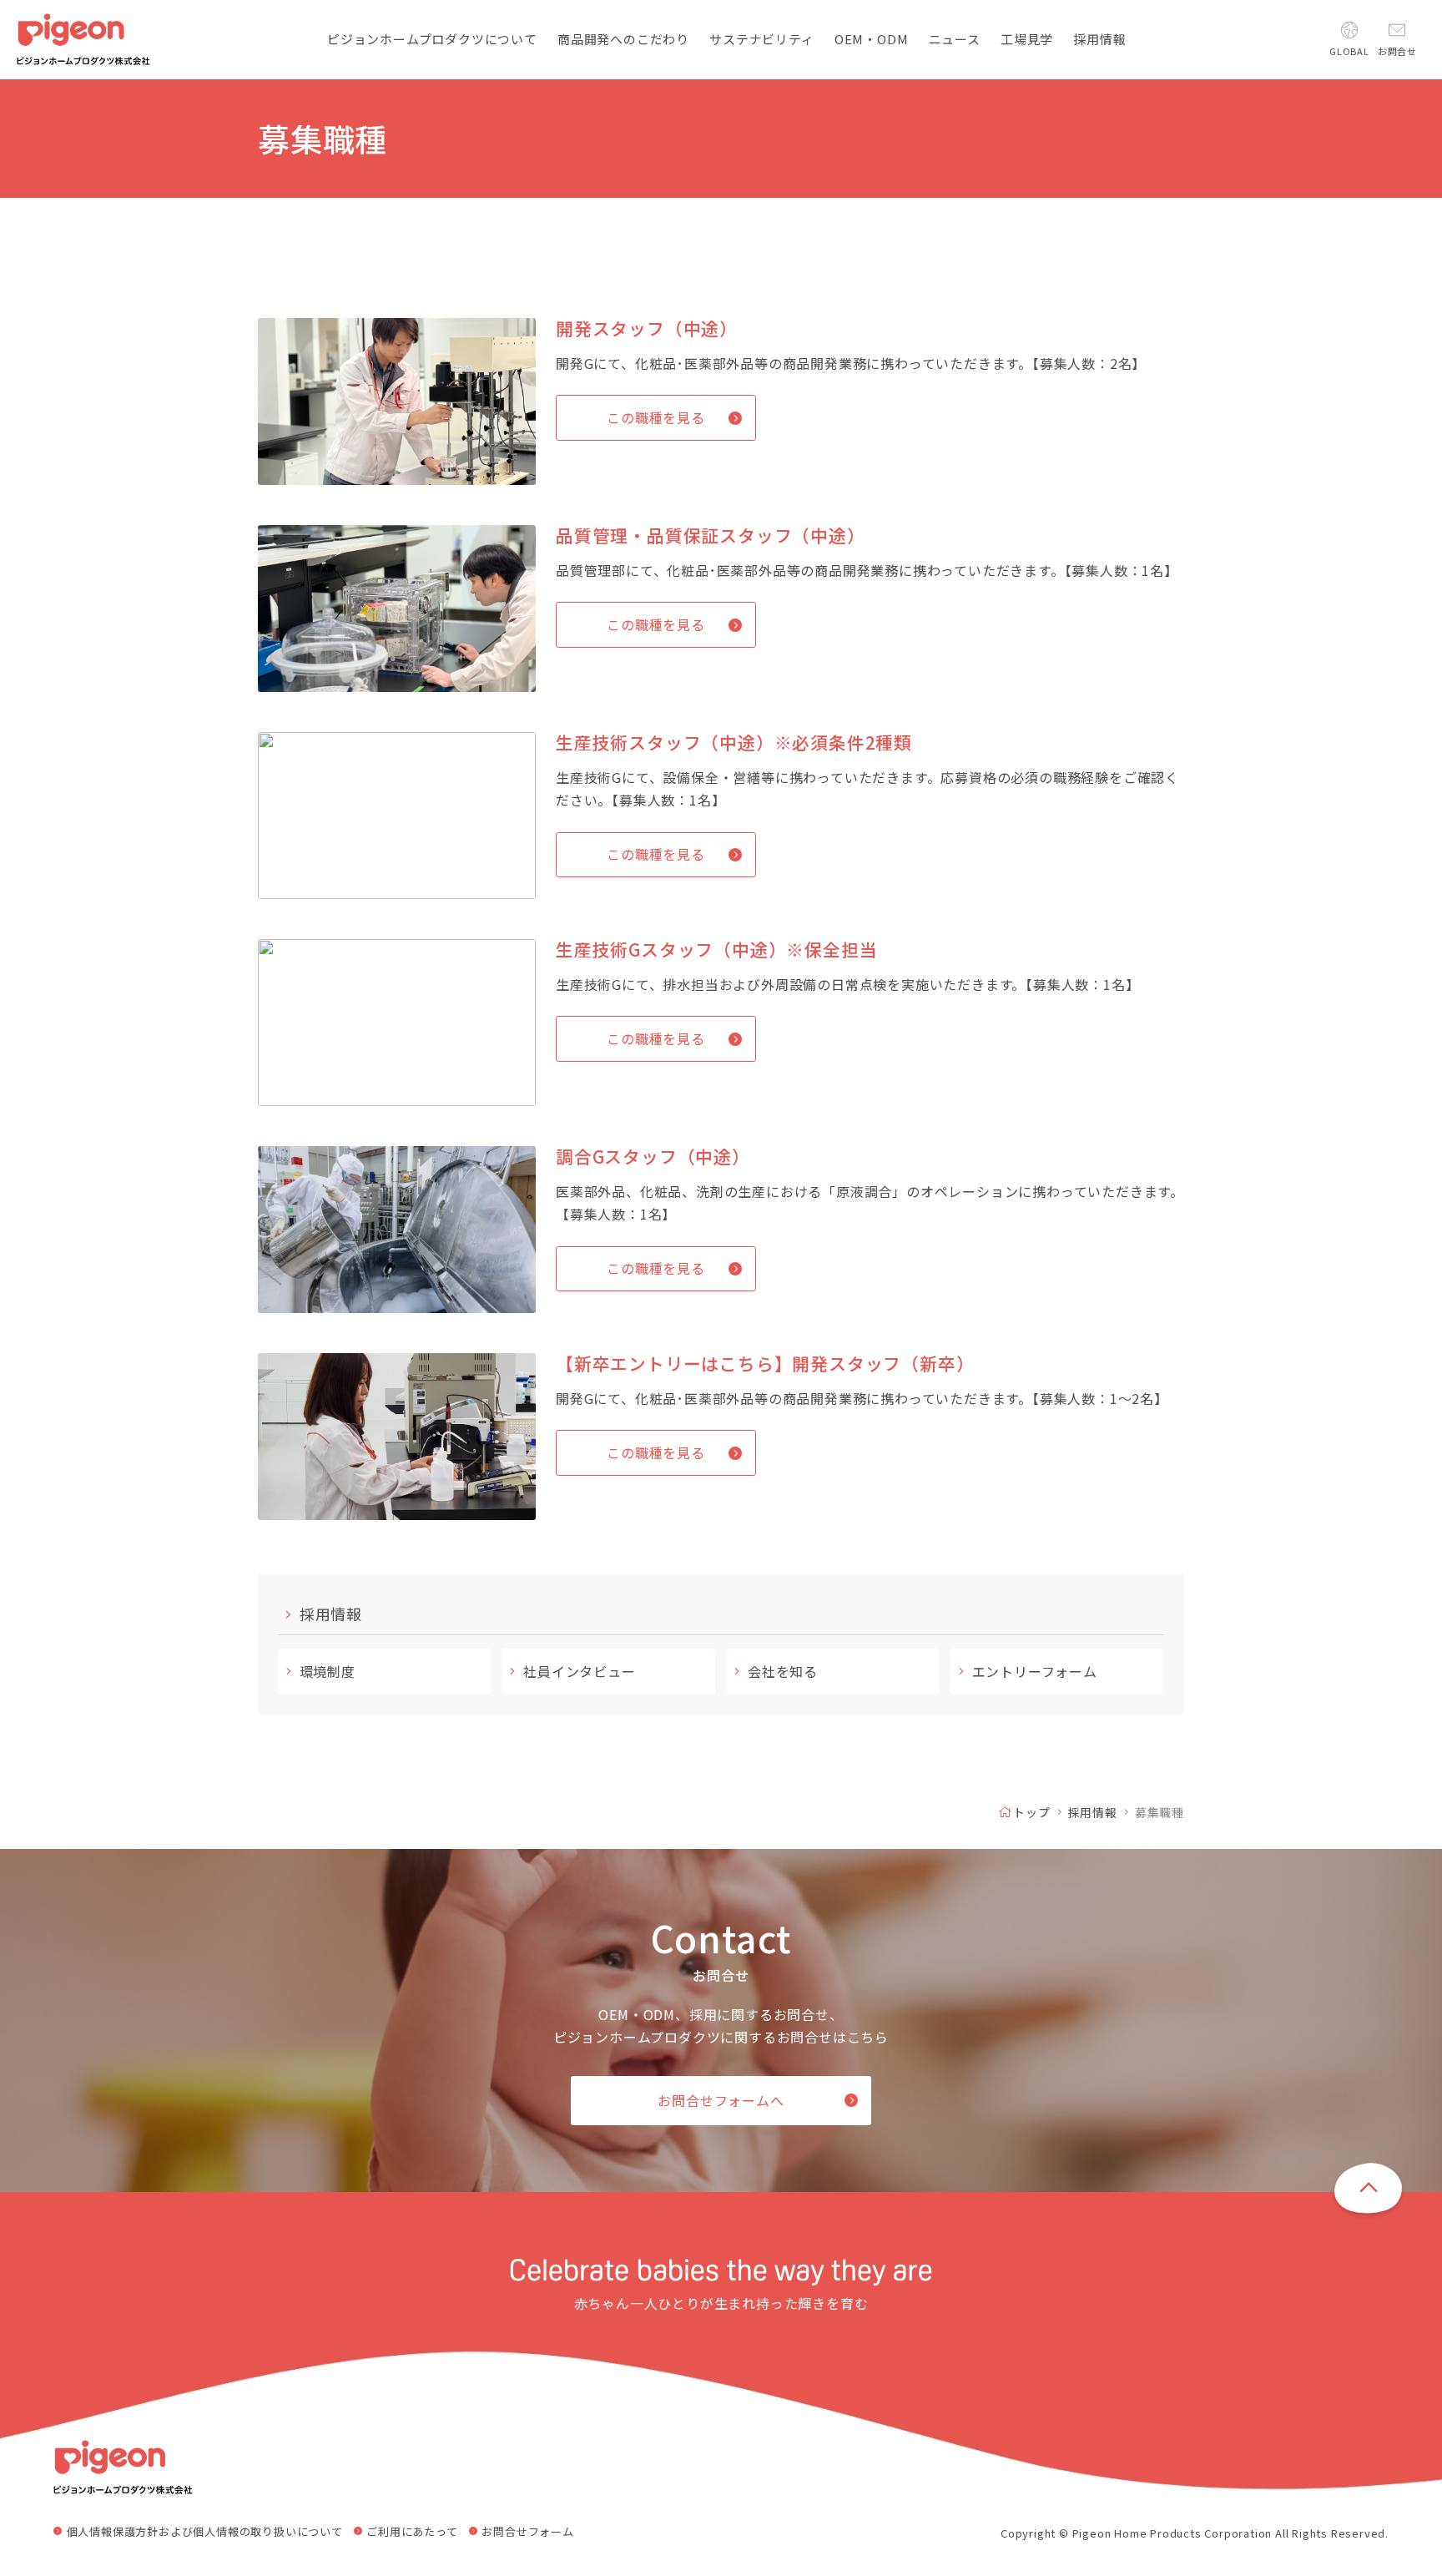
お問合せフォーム (527, 2532)
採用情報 (331, 1614)
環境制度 (328, 1671)
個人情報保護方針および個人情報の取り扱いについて (205, 2532)
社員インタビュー (579, 1671)
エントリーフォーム (1035, 1671)
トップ (1031, 1812)
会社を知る (783, 1671)
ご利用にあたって (412, 2532)
